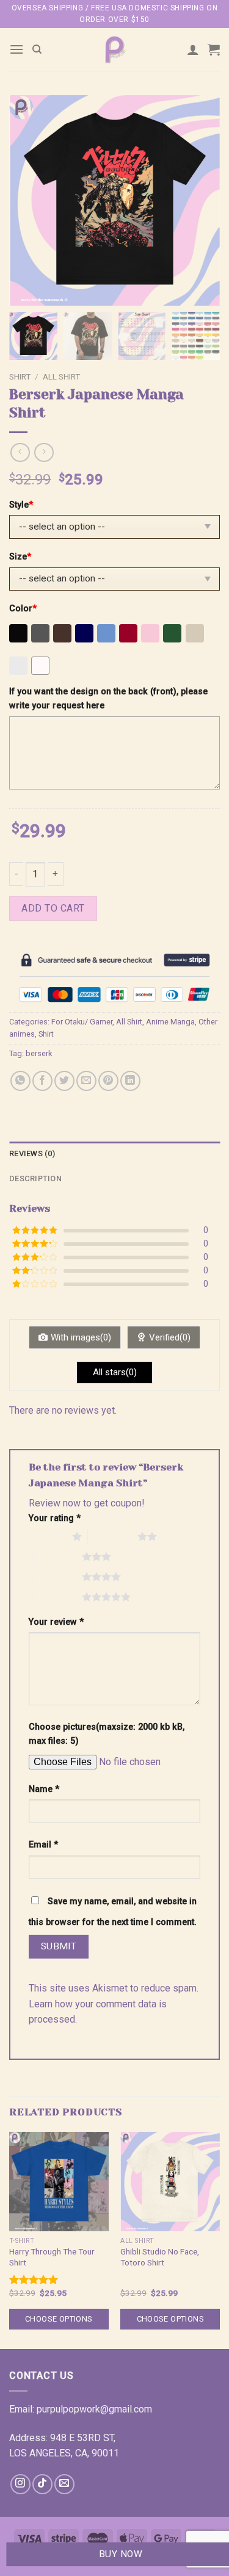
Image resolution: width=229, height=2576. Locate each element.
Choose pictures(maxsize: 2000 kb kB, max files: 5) (107, 1734)
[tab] (114, 1154)
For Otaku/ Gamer (82, 1022)
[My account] (193, 49)
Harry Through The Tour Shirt (52, 2257)
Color (23, 609)
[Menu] (16, 49)
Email (43, 1845)
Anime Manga (170, 1022)
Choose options (59, 2319)
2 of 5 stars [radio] (113, 1536)
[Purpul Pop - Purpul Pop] (115, 49)
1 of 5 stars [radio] (47, 1536)
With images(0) (81, 1337)
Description (35, 1178)
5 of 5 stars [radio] (57, 1597)
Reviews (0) (32, 1153)
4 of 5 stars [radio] (57, 1577)
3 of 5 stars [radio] (57, 1556)
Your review (56, 1622)
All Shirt (61, 376)
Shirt (20, 376)
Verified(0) (170, 1337)
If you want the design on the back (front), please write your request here (108, 699)
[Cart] (214, 49)
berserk (39, 1053)
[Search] (37, 49)
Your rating (55, 1518)
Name (44, 1789)
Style (21, 505)
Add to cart (53, 908)
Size (20, 557)
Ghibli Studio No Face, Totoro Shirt (160, 2257)
